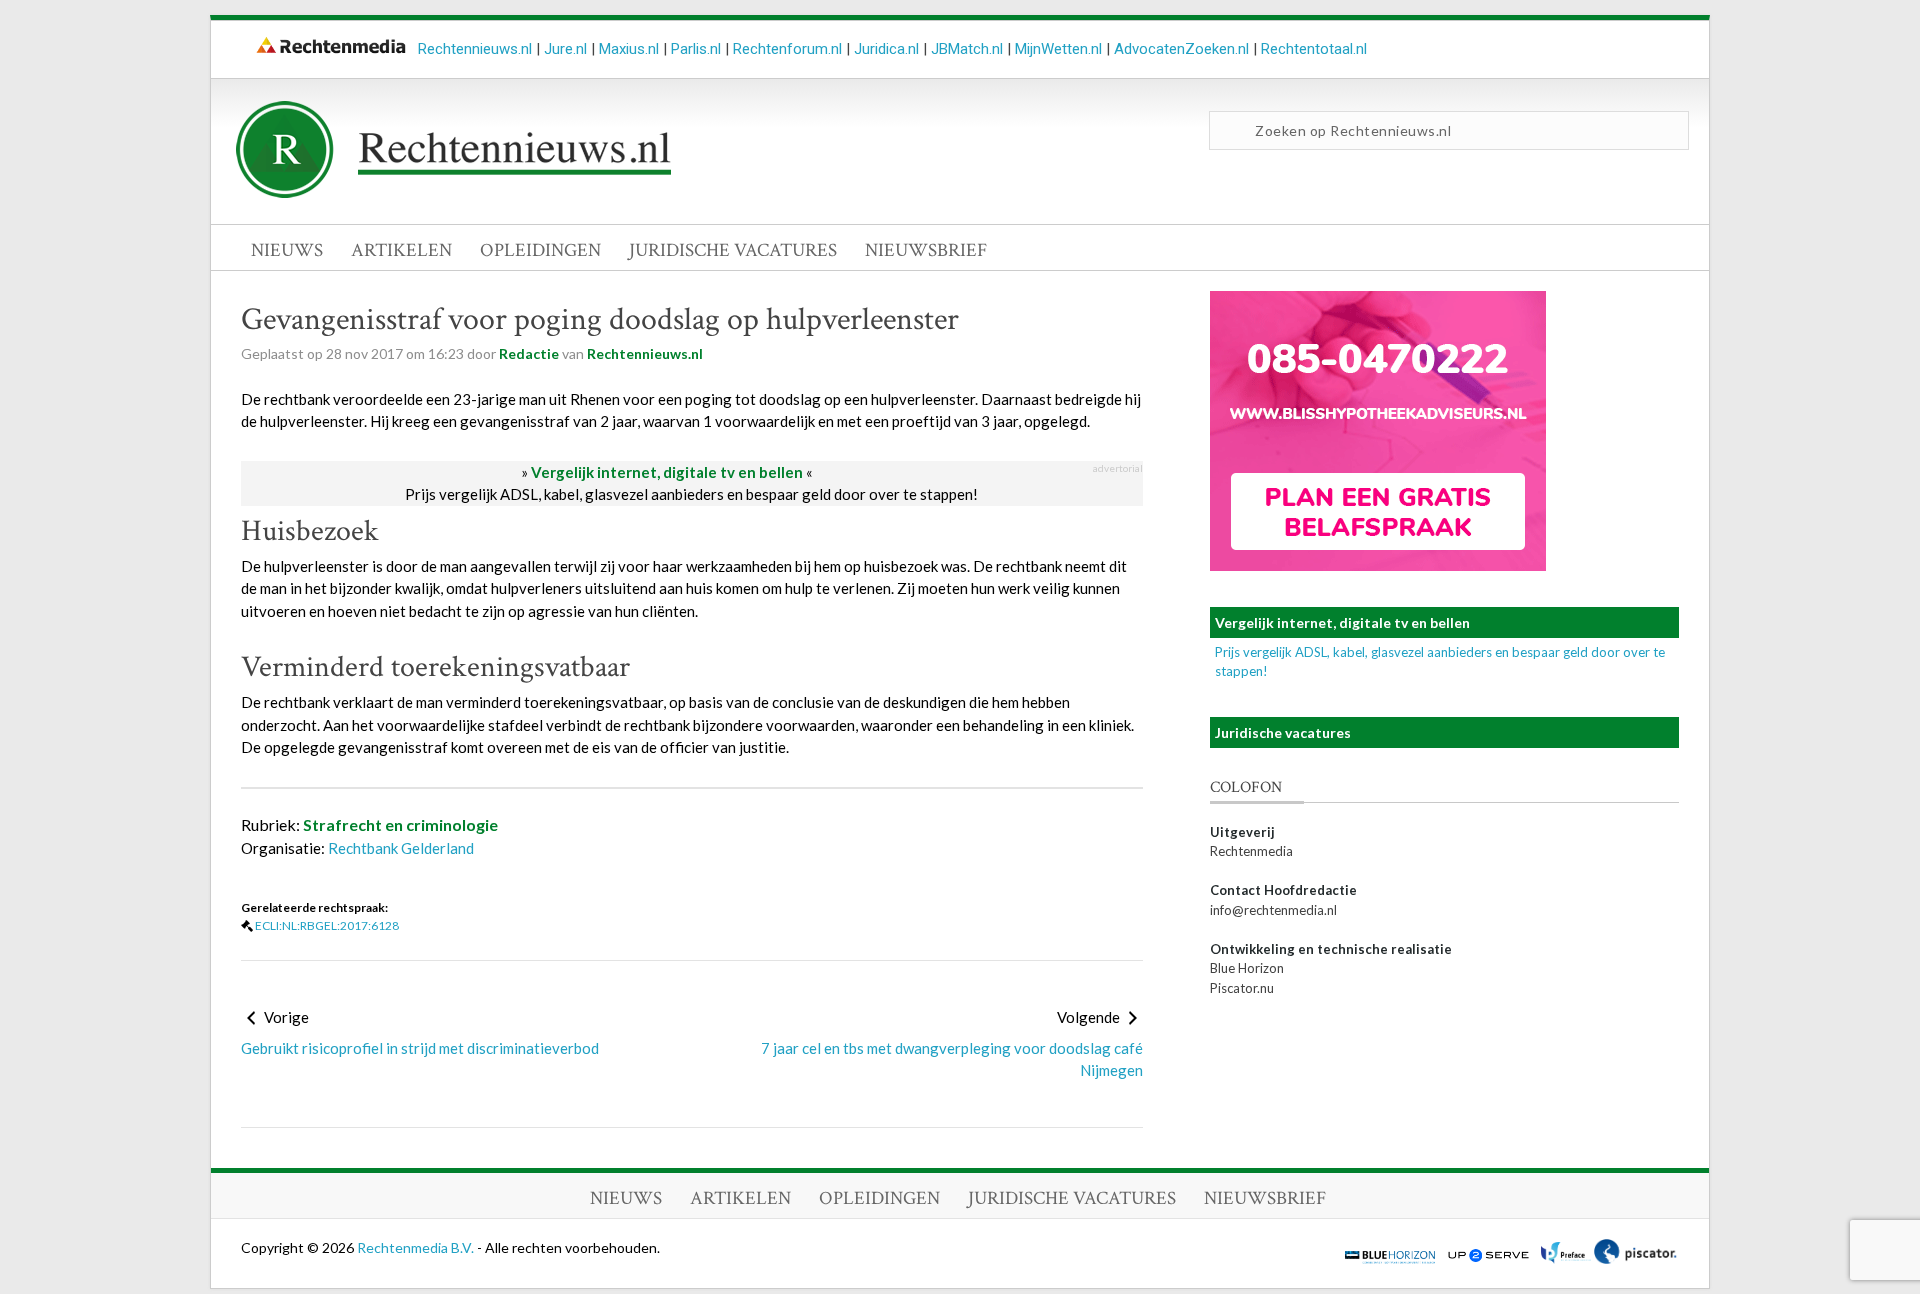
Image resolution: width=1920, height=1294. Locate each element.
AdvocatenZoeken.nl (1181, 49)
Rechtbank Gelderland (401, 848)
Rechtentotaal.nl (1314, 49)
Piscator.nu (1242, 988)
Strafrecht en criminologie (400, 824)
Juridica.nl (886, 49)
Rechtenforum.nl (787, 49)
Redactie (529, 353)
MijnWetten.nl (1058, 49)
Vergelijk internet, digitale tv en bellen (667, 472)
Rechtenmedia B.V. (417, 1247)
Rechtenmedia (1251, 851)
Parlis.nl (696, 49)
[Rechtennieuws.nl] (454, 193)
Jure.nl (565, 49)
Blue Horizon (1247, 968)
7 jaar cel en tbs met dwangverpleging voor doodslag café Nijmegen (952, 1059)
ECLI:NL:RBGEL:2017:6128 (327, 925)
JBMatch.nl (967, 49)
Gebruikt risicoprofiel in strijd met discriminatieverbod (420, 1048)
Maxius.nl (629, 49)
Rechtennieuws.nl (475, 49)
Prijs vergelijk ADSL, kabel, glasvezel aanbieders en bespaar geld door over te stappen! (691, 494)
